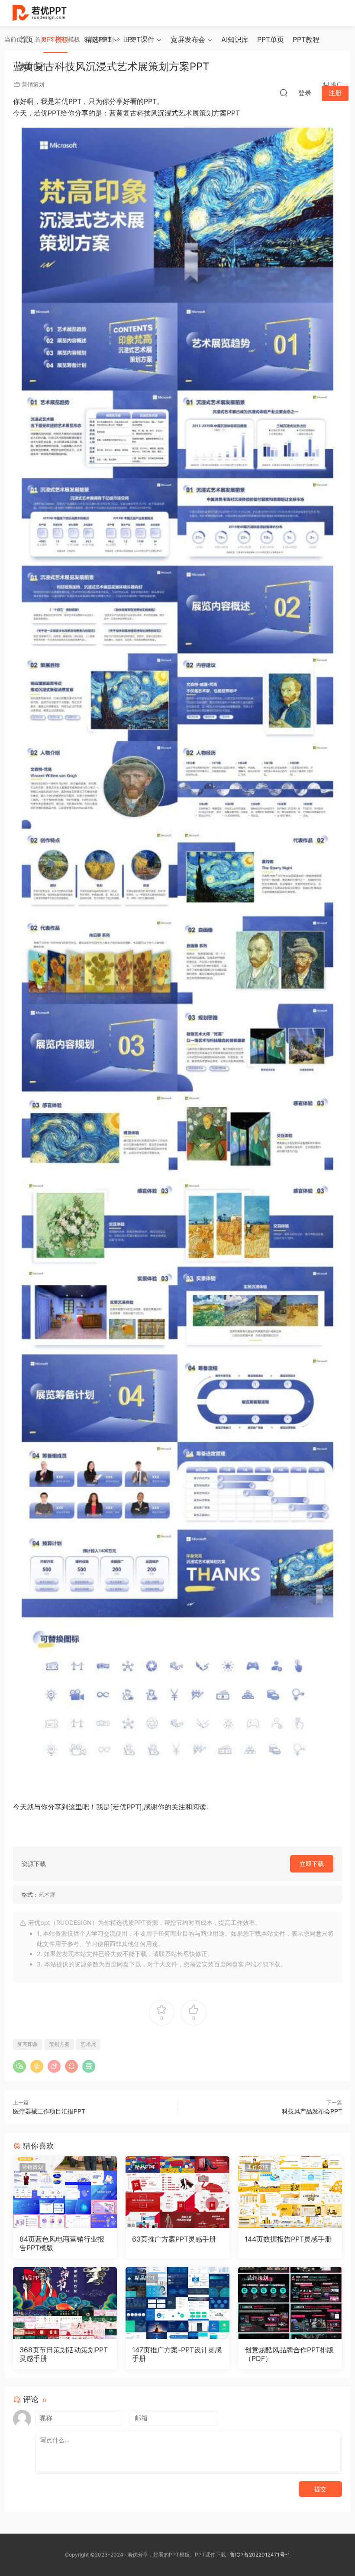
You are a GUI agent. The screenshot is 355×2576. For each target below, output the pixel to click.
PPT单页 (271, 39)
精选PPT (98, 39)
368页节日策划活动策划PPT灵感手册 (64, 2354)
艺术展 (88, 2044)
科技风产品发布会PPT (312, 2111)
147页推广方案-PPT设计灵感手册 (177, 2354)
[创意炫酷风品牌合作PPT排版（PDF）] (290, 2303)
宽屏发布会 (188, 39)
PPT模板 (55, 39)
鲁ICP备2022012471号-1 (260, 2555)
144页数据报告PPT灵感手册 (288, 2239)
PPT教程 (306, 39)
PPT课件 (141, 39)
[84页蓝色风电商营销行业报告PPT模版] (65, 2192)
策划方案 (59, 2044)
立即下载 (312, 1864)
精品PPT (145, 2167)
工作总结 (258, 2167)
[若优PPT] (39, 13)
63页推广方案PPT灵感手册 (174, 2239)
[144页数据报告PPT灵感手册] (290, 2192)
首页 (26, 39)
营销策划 (32, 2167)
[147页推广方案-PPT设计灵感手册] (177, 2303)
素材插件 (33, 66)
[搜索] (284, 93)
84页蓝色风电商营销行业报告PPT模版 (62, 2243)
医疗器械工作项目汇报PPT (49, 2111)
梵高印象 (28, 2044)
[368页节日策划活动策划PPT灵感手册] (65, 2303)
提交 (320, 2489)
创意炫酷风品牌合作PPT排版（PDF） (289, 2354)
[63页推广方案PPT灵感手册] (177, 2192)
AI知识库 (235, 39)
